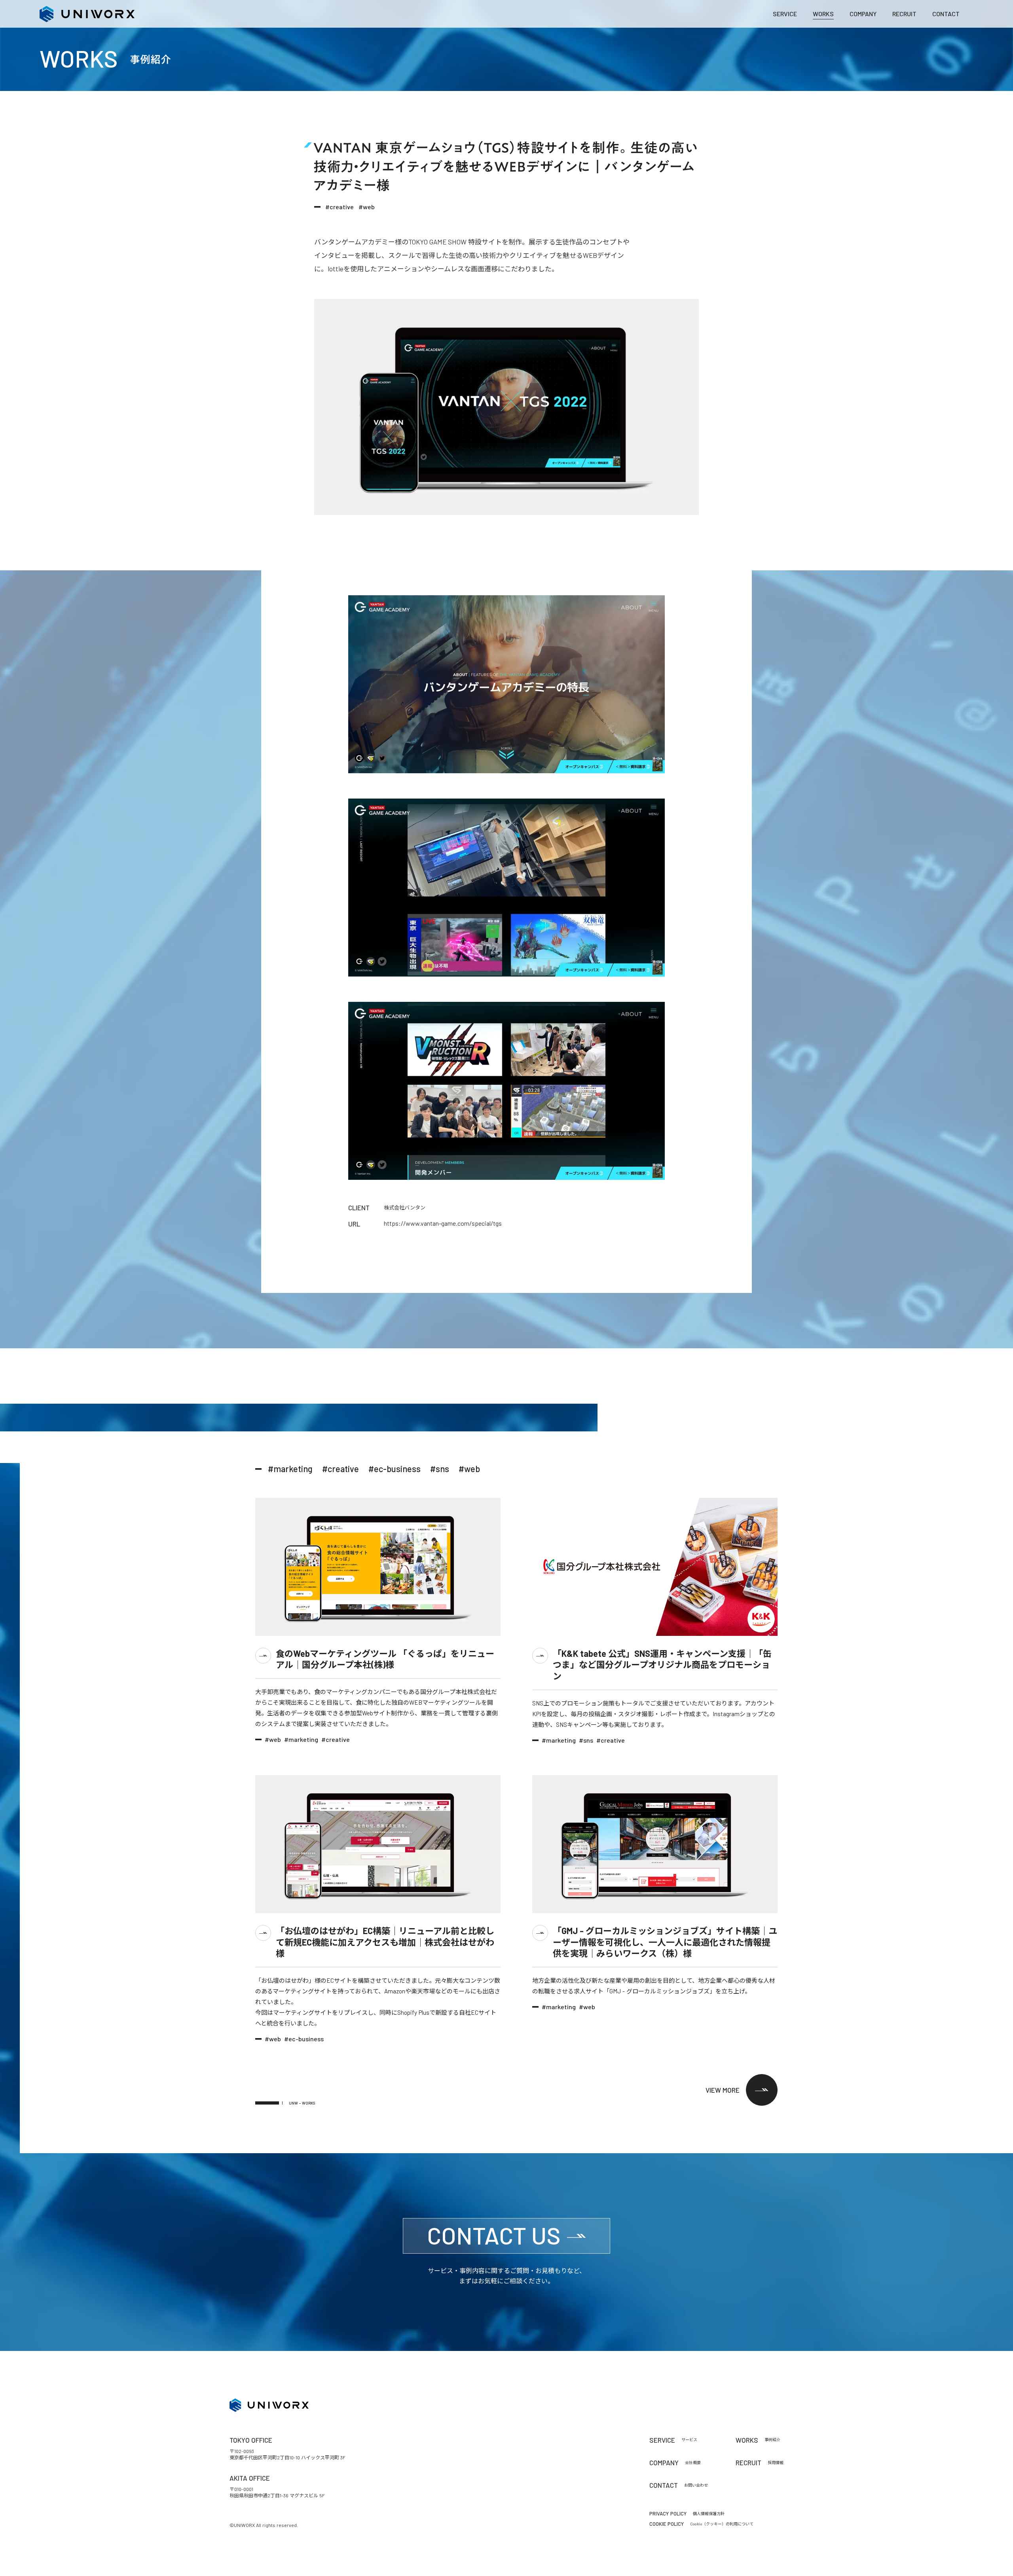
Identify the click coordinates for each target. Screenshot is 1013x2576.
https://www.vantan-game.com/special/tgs (443, 1223)
